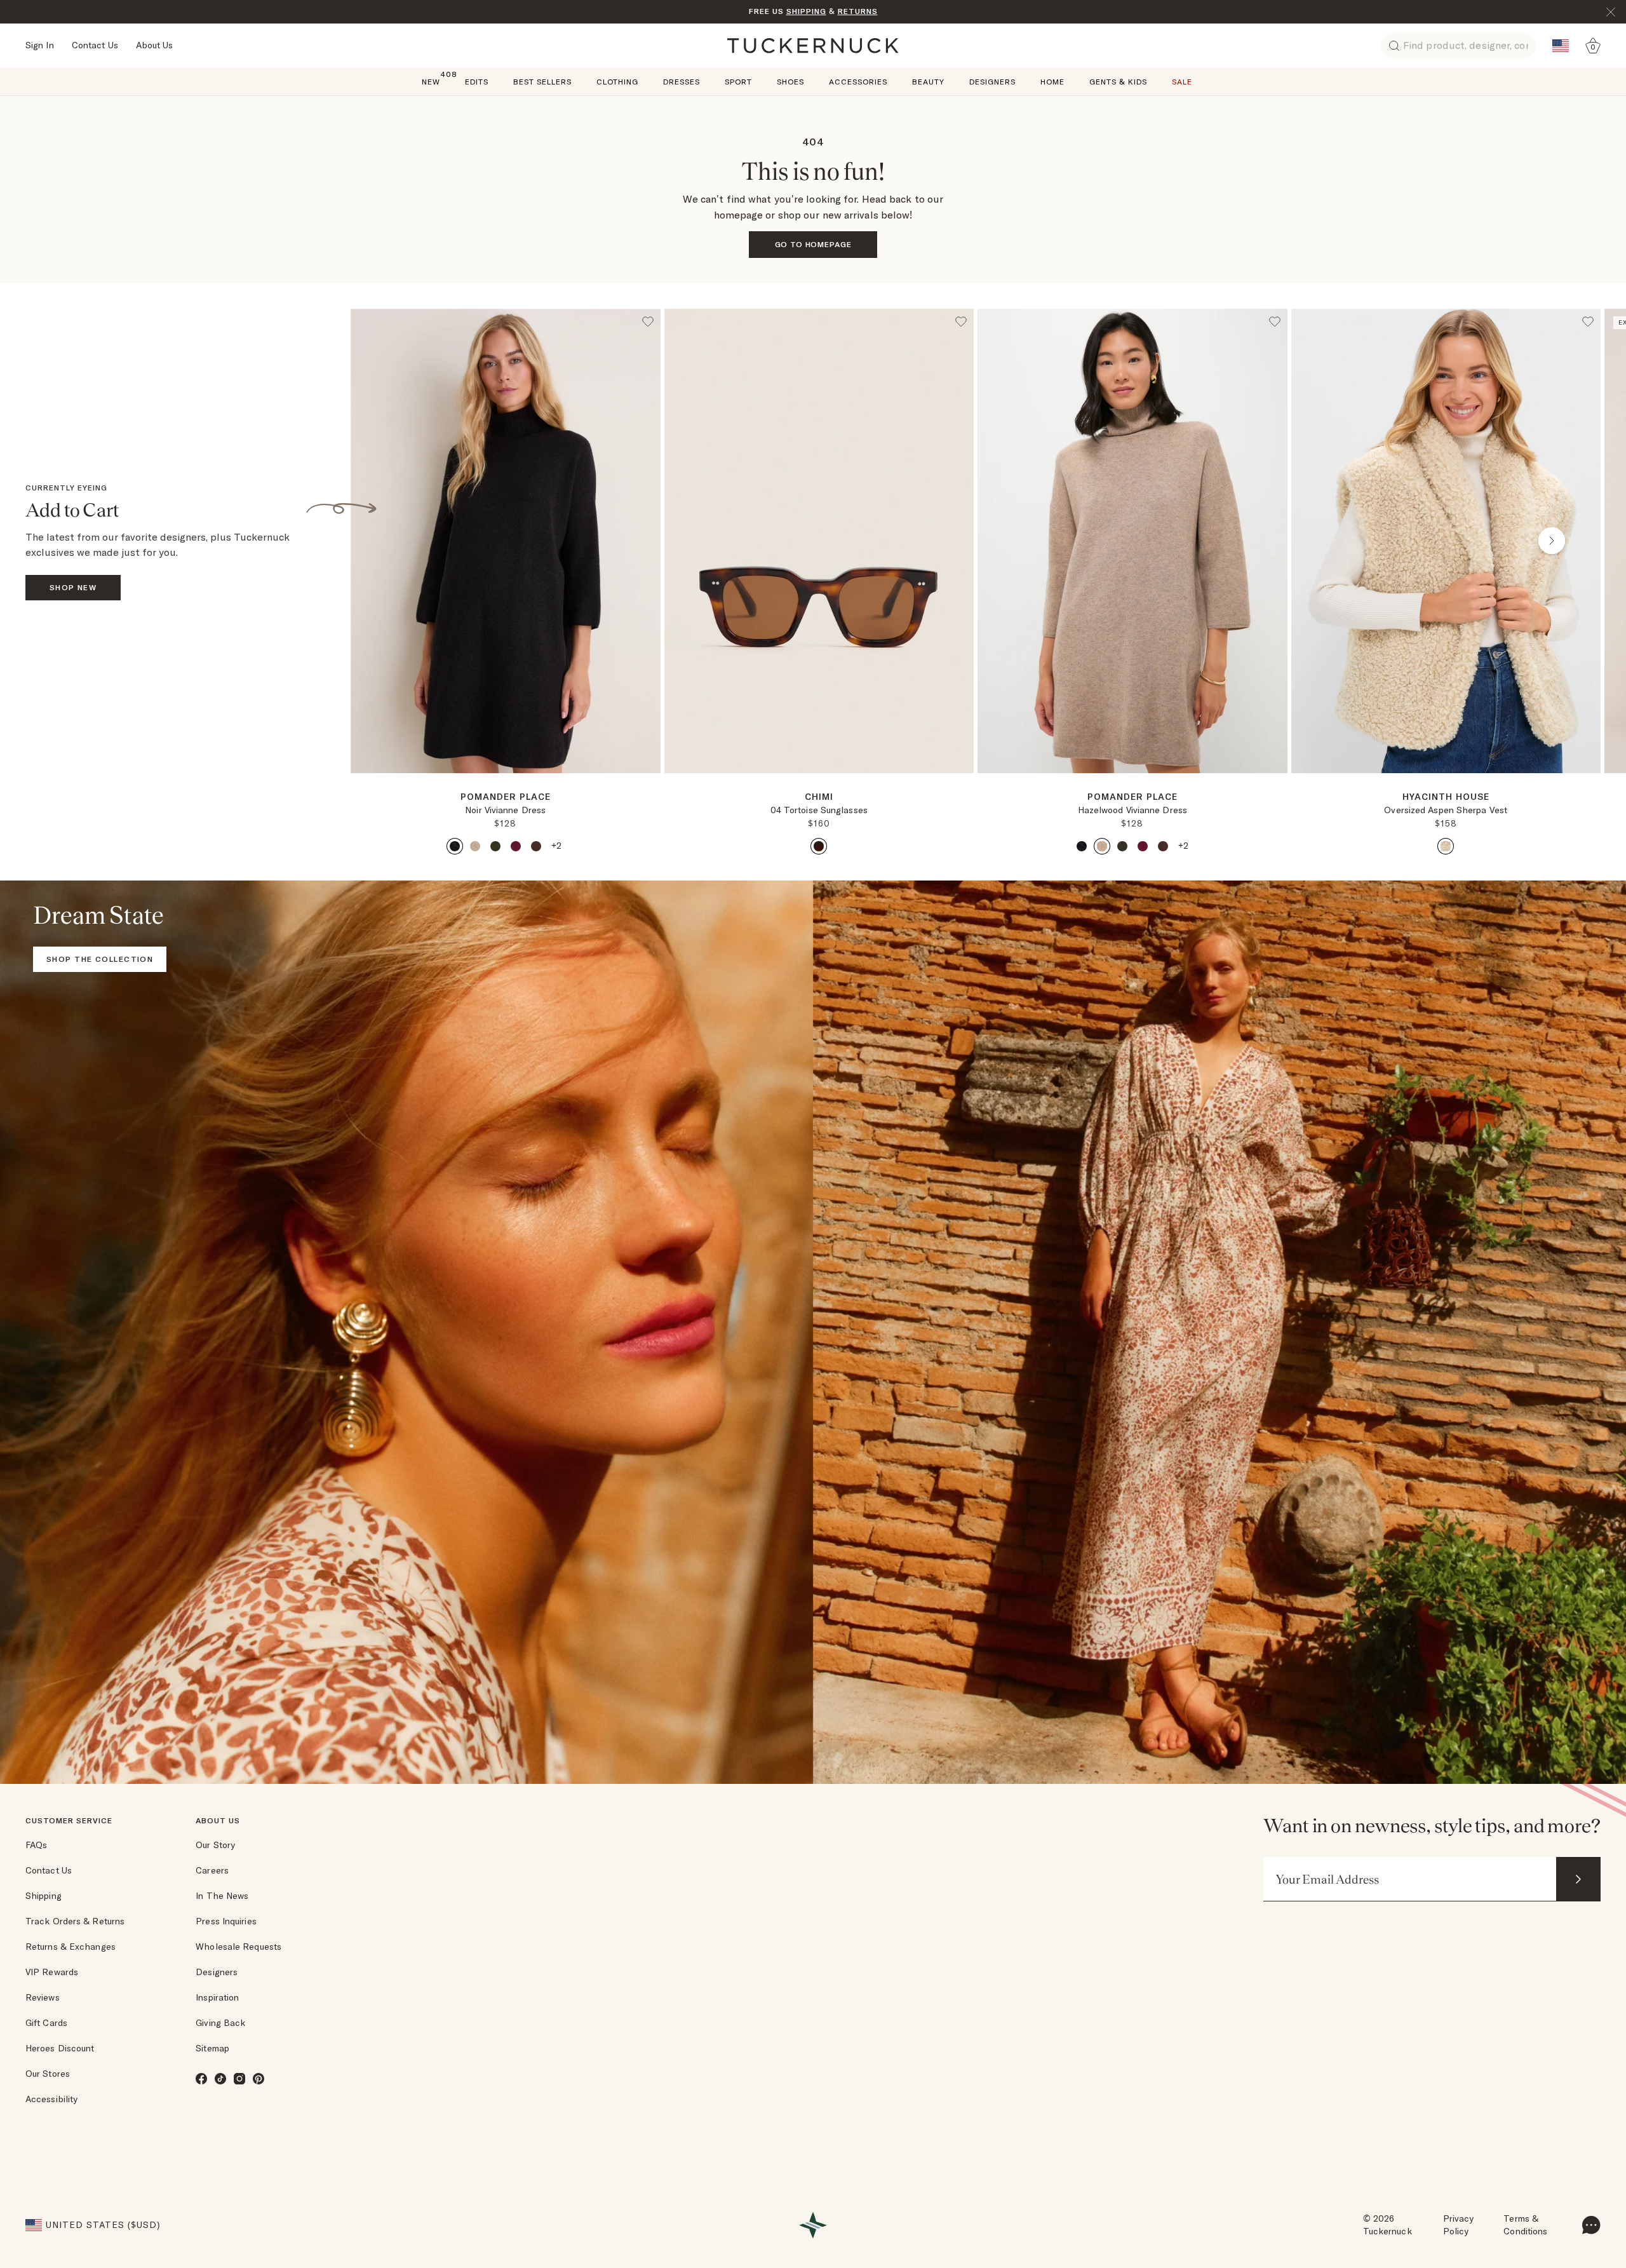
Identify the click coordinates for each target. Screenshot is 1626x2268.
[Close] (1611, 12)
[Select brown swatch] (536, 846)
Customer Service (69, 1820)
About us (218, 1820)
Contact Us (95, 45)
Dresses (682, 82)
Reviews (43, 1997)
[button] (506, 778)
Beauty (928, 82)
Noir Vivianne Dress (505, 810)
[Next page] (652, 793)
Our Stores (48, 2074)
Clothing (617, 82)
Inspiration (217, 1997)
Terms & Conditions (1525, 2225)
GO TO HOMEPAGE (813, 244)
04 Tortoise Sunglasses (819, 810)
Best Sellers (542, 82)
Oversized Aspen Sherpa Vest (1446, 810)
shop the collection (100, 959)
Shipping (44, 1896)
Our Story (215, 1845)
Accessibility (51, 2099)
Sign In (40, 45)
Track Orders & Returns (75, 1921)
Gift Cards (46, 2023)
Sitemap (212, 2048)
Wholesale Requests (239, 1947)
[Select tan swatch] (475, 846)
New (431, 81)
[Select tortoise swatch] (819, 846)
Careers (212, 1870)
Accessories (858, 82)
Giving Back (220, 2023)
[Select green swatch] (495, 846)
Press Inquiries (226, 1921)
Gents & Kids (1118, 82)
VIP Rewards (52, 1972)
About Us (155, 45)
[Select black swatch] (455, 846)
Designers (992, 82)
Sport (738, 82)
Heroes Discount (60, 2048)
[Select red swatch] (516, 846)
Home (1052, 82)
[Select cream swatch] (1446, 846)
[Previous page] (400, 541)
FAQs (36, 1845)
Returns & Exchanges (71, 1947)
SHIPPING (806, 11)
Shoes (790, 82)
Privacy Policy (1459, 2225)
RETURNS (858, 11)
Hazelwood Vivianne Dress (1132, 810)
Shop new (73, 587)
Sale (1182, 82)
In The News (222, 1896)
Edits (477, 82)
